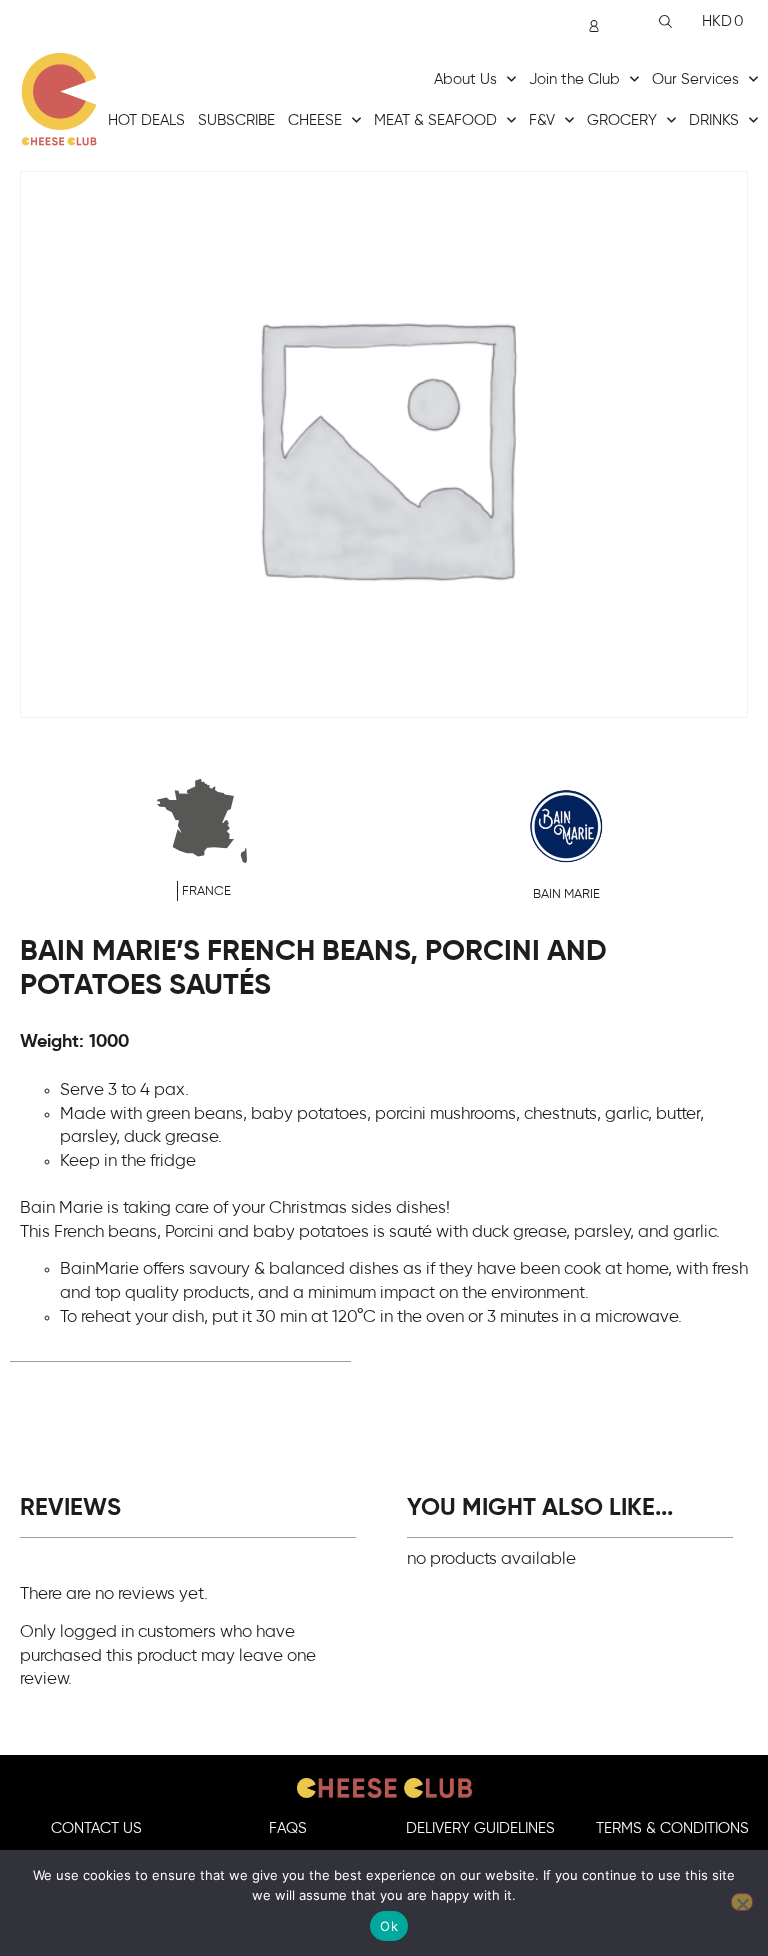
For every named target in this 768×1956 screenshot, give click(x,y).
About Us (465, 79)
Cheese (315, 120)
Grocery (622, 120)
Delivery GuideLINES (480, 1828)
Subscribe (236, 120)
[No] (742, 1902)
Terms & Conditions (672, 1828)
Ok (389, 1926)
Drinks (714, 120)
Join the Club (574, 79)
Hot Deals (146, 120)
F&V (542, 120)
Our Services (695, 79)
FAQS (288, 1828)
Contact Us (96, 1828)
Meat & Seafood (435, 120)
